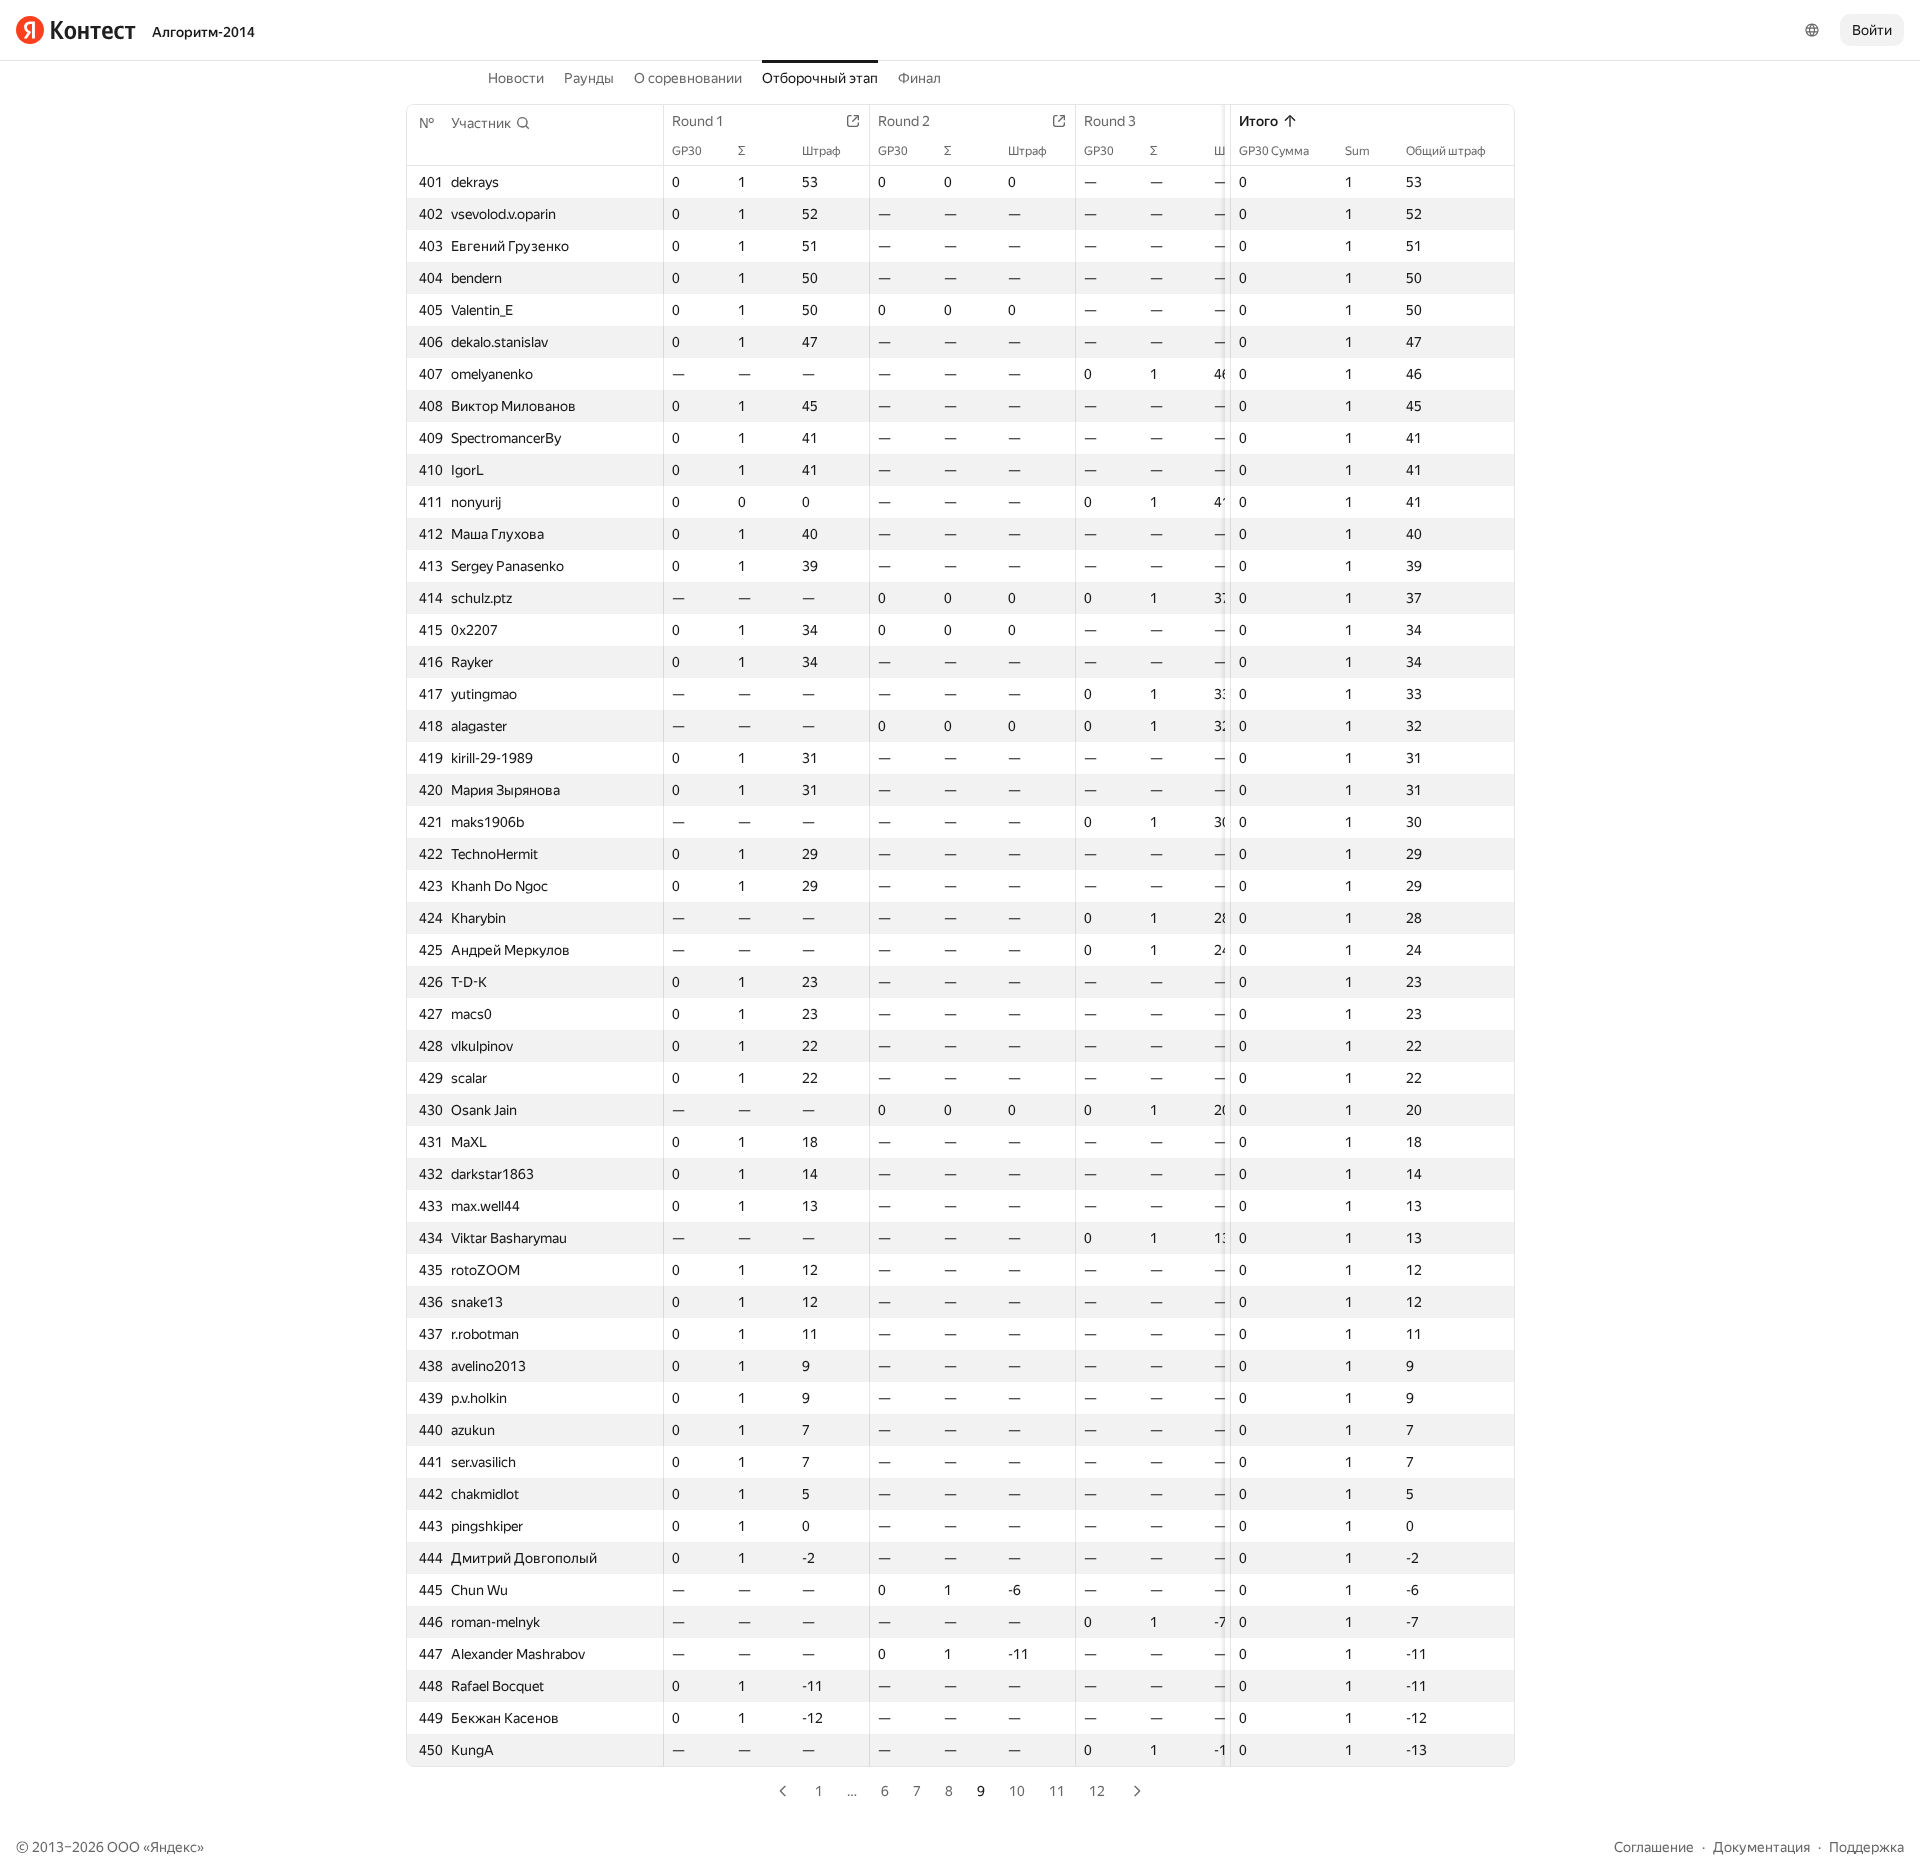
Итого (1258, 121)
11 (1057, 1791)
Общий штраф (1446, 151)
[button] (491, 123)
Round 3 (1110, 121)
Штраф (821, 151)
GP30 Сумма (1274, 151)
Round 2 (904, 121)
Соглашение (1654, 1847)
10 (1017, 1791)
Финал (919, 78)
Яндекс (173, 1847)
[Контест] (76, 30)
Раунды (589, 78)
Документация (1761, 1847)
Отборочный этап (820, 78)
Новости (516, 78)
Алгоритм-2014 (203, 32)
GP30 (687, 151)
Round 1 (698, 121)
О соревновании (688, 78)
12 (1097, 1791)
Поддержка (1866, 1847)
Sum (1357, 151)
